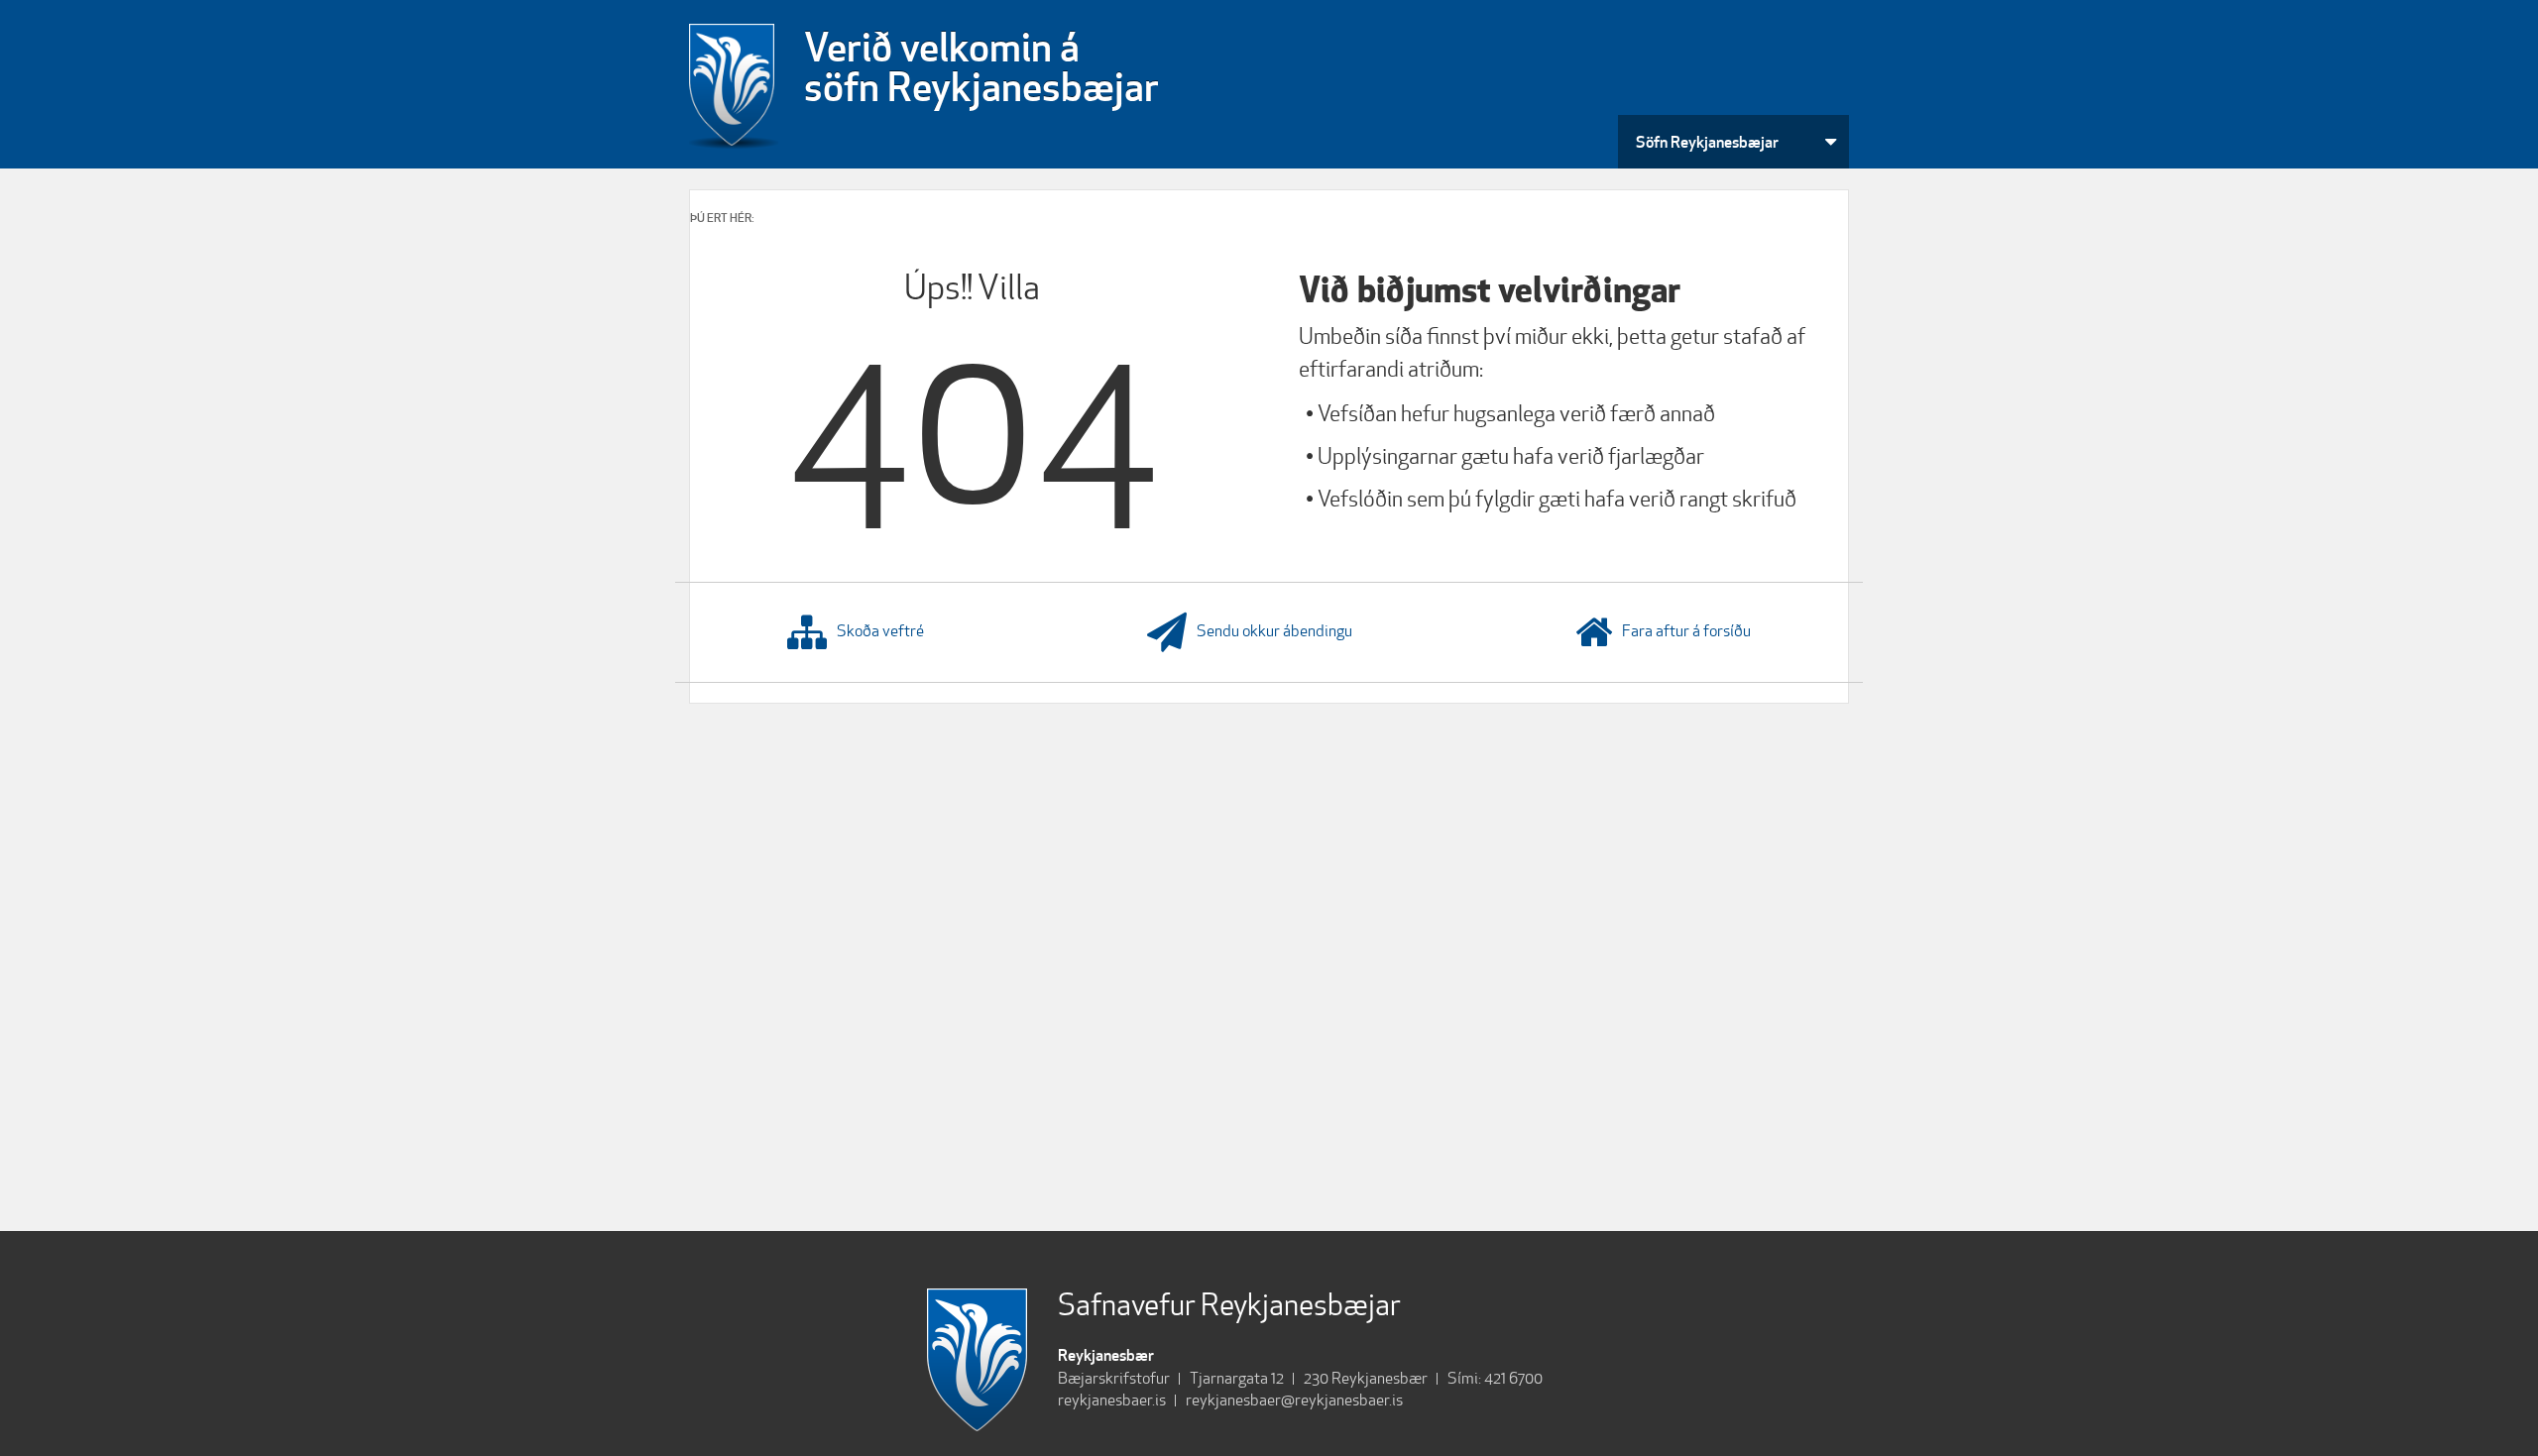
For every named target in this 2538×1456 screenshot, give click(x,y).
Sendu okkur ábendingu (1274, 631)
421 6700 (1513, 1378)
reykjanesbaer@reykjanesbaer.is (1294, 1400)
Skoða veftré (880, 631)
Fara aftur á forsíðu (1686, 631)
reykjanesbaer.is (1112, 1400)
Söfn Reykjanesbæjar (1707, 142)
